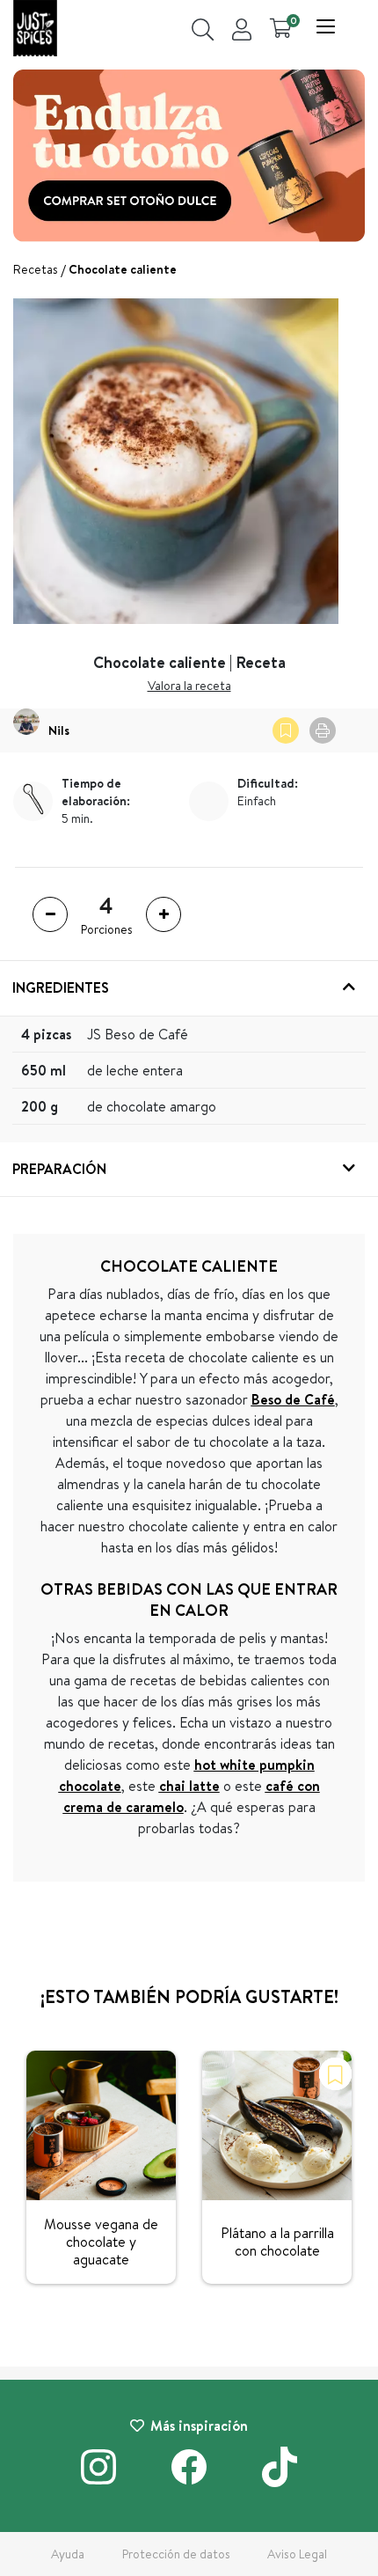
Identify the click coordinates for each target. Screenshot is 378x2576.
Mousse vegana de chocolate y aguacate (101, 2242)
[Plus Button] (164, 914)
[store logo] (35, 30)
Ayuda (68, 2554)
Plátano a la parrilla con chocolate (277, 2242)
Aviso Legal (297, 2554)
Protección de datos (176, 2554)
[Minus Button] (50, 914)
